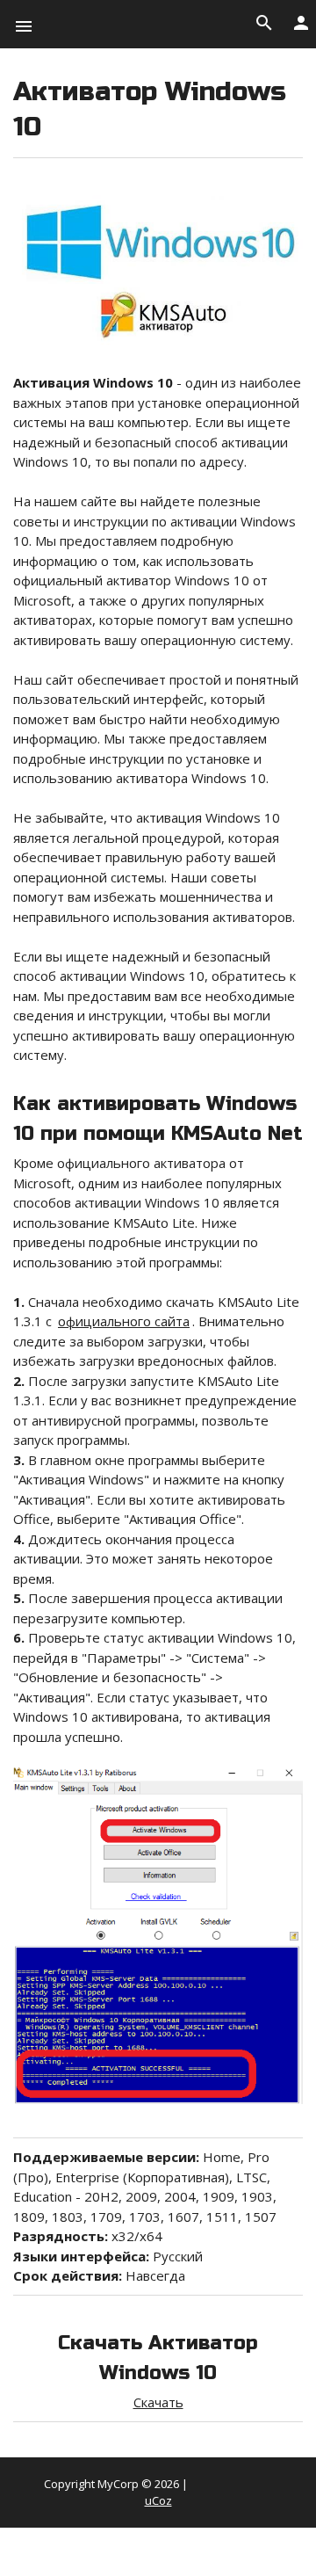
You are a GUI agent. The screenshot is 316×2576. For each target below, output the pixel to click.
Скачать (158, 2402)
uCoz (158, 2500)
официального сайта (124, 1321)
